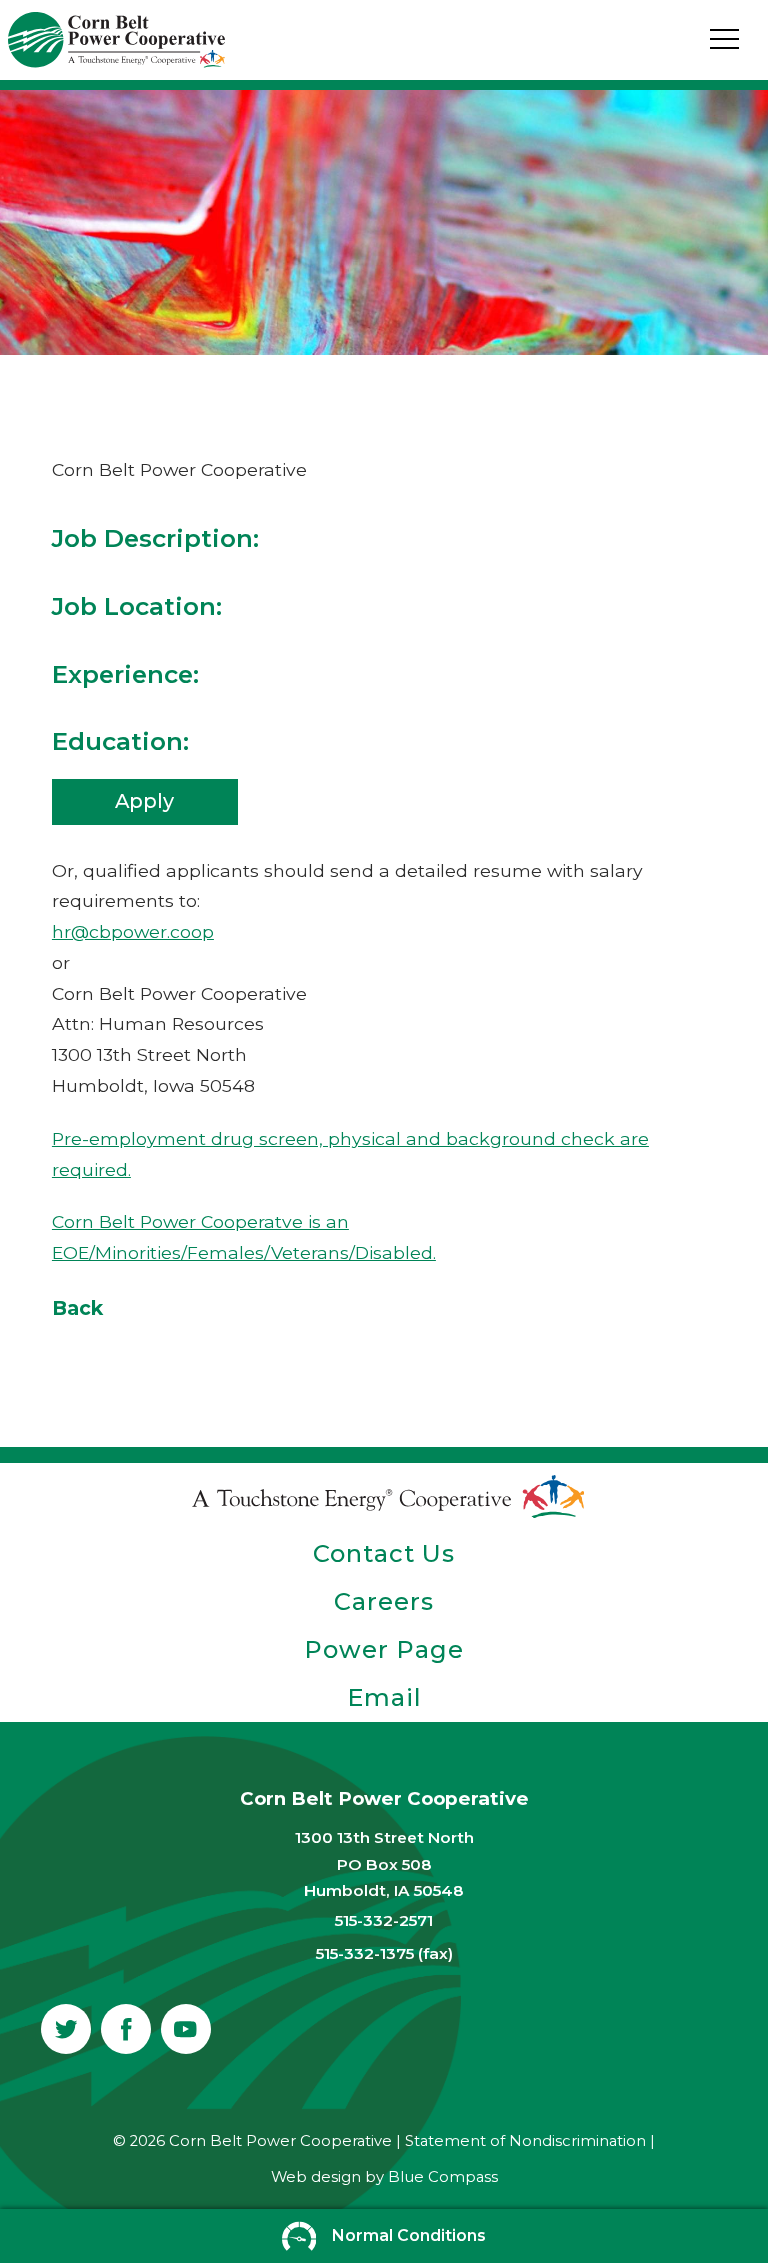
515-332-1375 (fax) (384, 1953)
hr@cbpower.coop (133, 931)
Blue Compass (443, 2177)
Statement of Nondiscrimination (525, 2141)
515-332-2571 (384, 1920)
